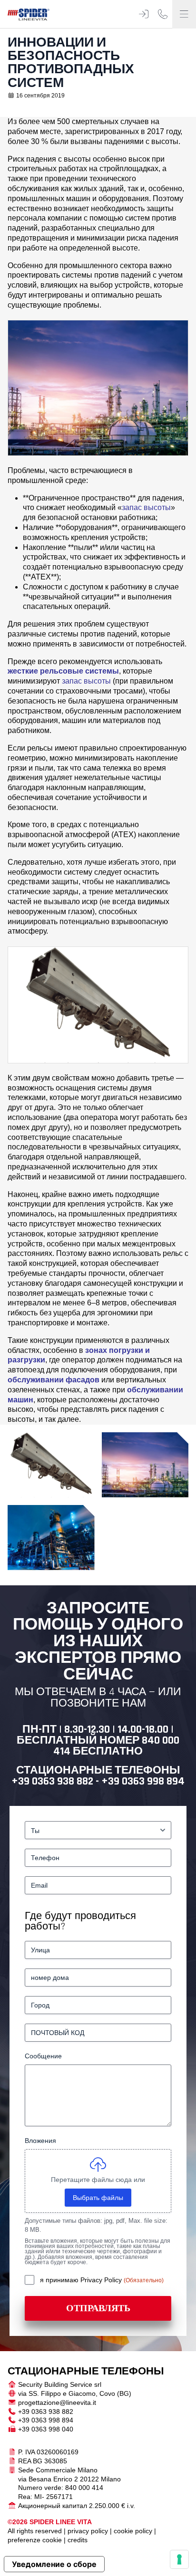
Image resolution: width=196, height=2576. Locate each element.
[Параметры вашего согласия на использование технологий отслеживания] (179, 2559)
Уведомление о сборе (54, 2564)
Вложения (40, 2141)
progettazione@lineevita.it (57, 2402)
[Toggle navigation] (184, 14)
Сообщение (43, 2056)
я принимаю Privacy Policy (82, 2280)
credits (78, 2540)
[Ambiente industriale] (51, 1538)
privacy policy (88, 2531)
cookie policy (133, 2531)
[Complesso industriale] (145, 1465)
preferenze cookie (35, 2540)
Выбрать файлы (98, 2198)
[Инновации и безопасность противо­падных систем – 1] (51, 1465)
